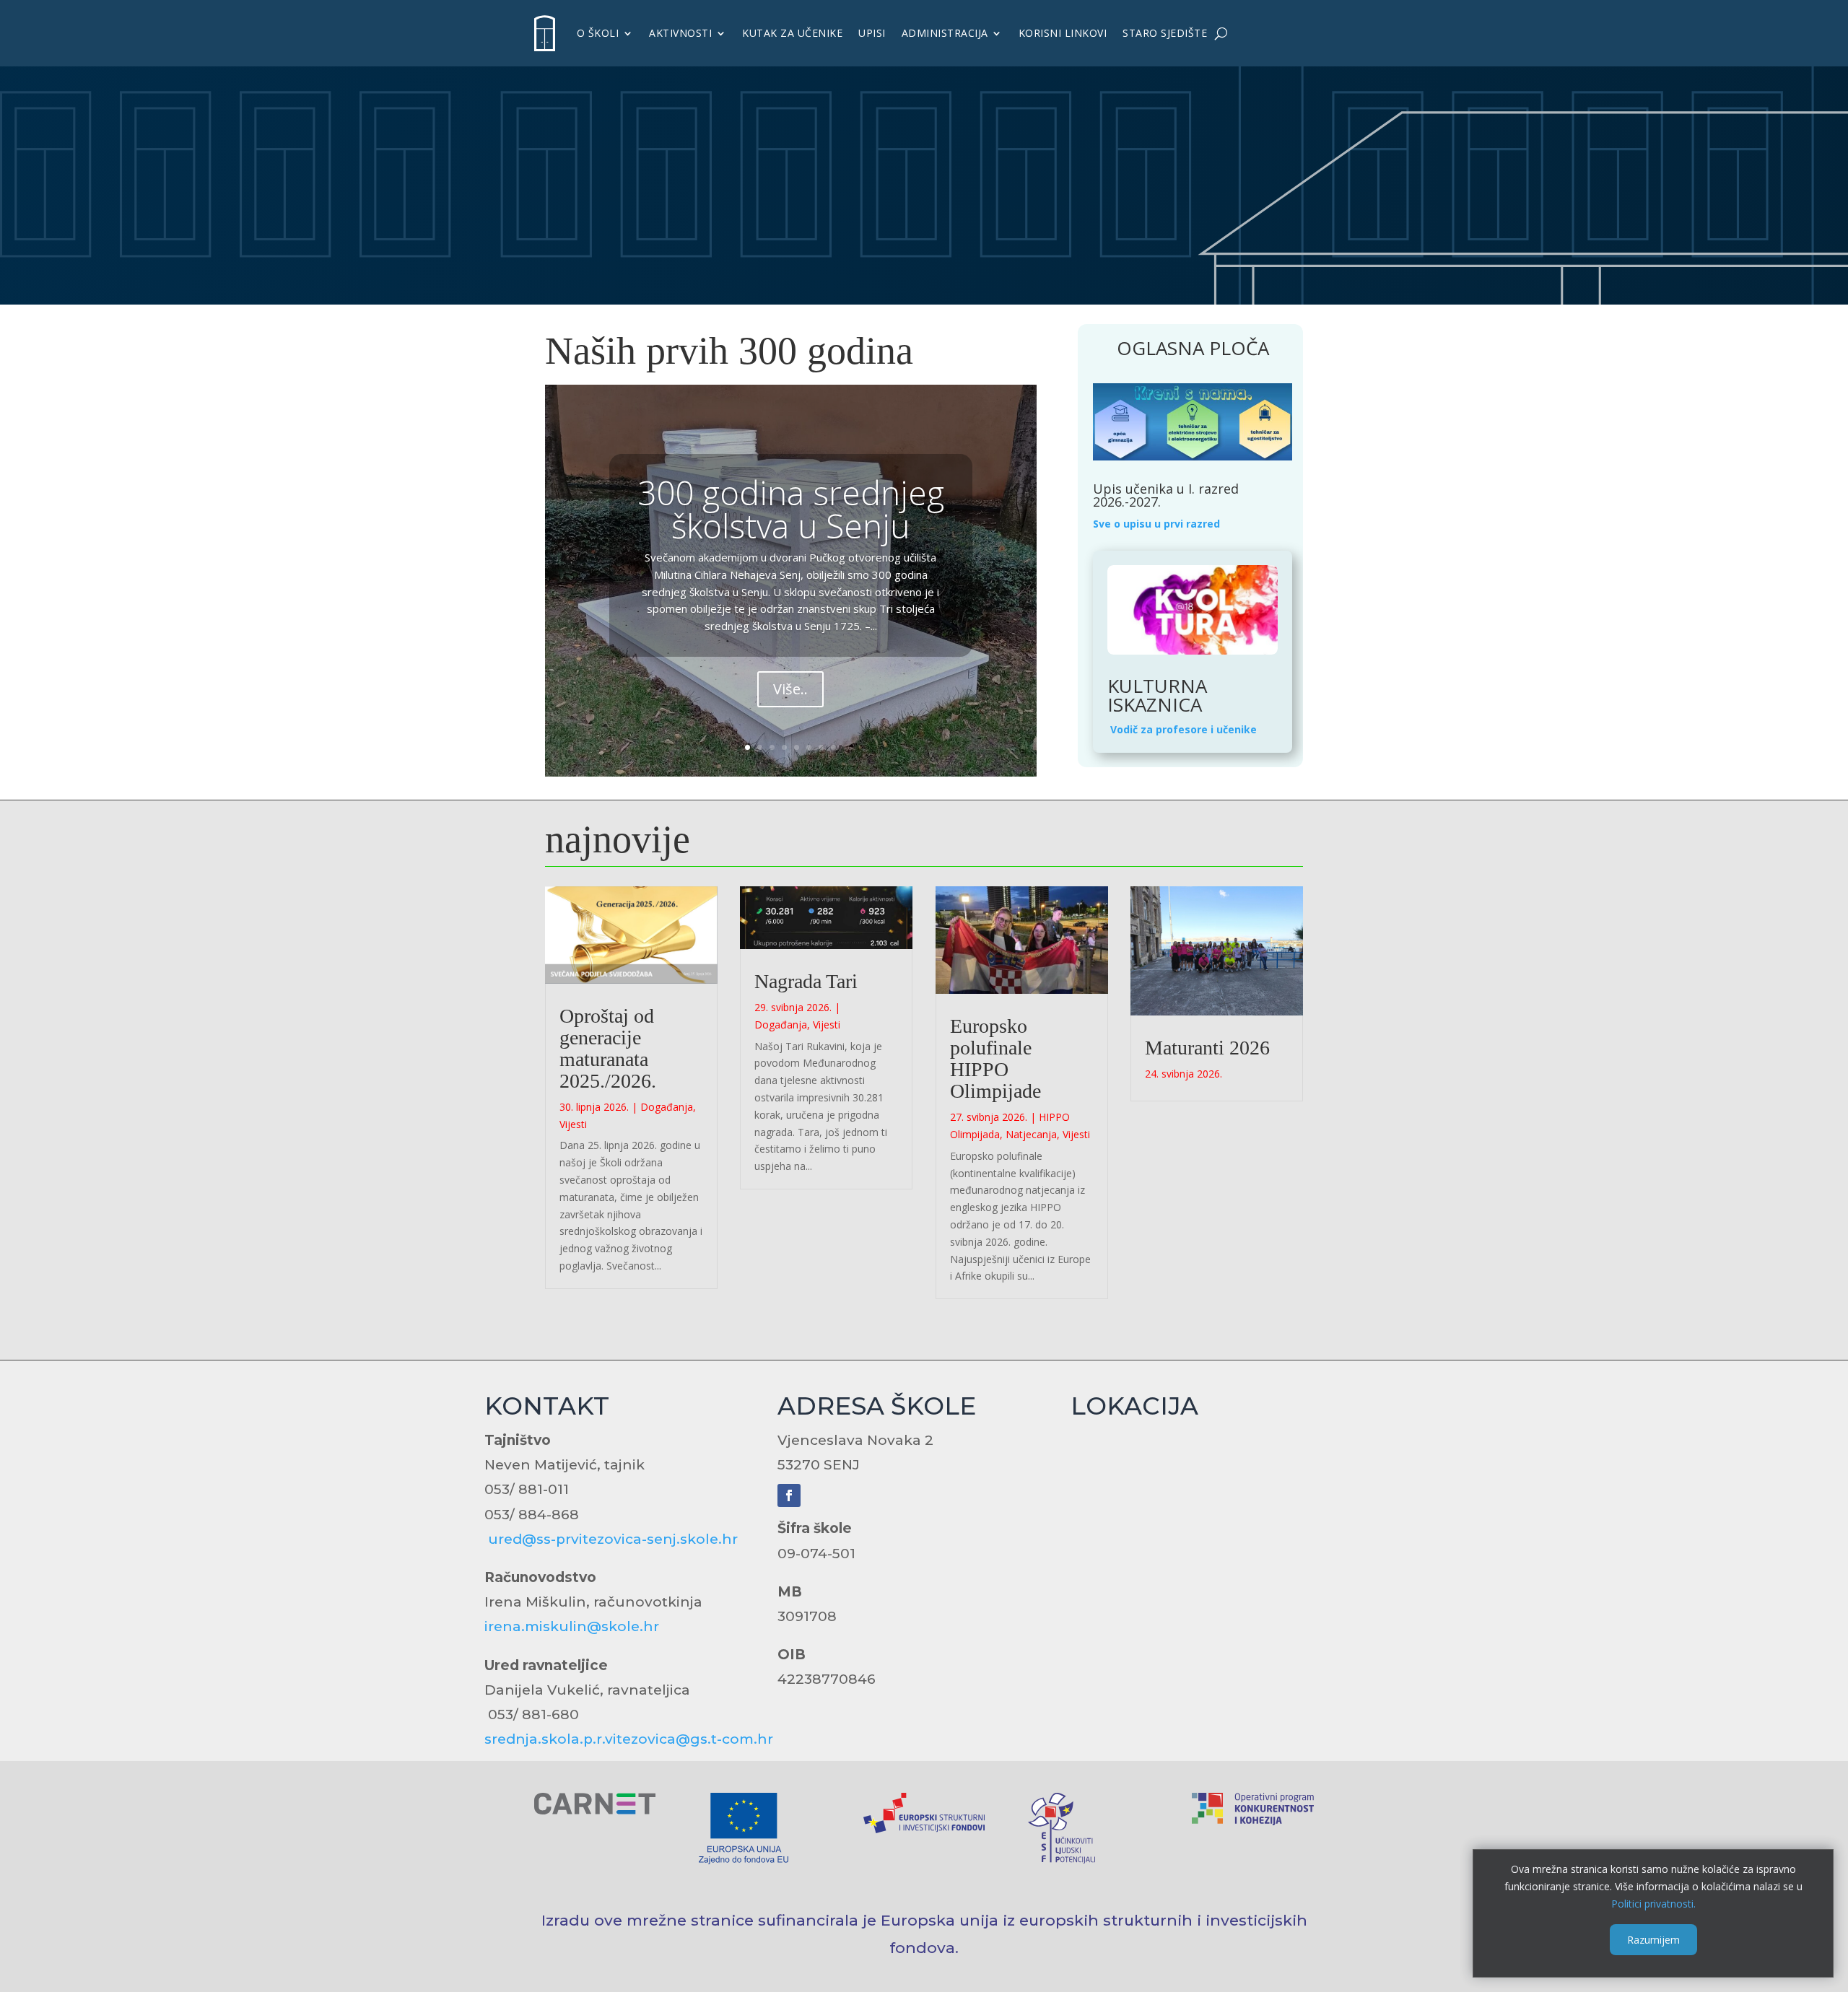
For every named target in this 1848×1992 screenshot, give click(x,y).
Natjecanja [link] (1031, 1134)
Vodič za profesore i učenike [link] (1184, 729)
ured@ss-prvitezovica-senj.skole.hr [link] (613, 1539)
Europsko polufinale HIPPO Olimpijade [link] (995, 1058)
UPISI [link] (872, 33)
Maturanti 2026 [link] (1207, 1048)
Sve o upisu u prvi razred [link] (1156, 524)
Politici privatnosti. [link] (1653, 1903)
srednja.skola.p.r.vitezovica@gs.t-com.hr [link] (629, 1739)
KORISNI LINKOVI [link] (1063, 33)
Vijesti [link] (573, 1124)
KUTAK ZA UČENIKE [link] (792, 33)
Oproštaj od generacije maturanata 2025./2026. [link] (608, 1048)
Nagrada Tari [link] (806, 981)
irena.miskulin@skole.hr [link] (572, 1626)
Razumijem (1653, 1939)
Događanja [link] (667, 1107)
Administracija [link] (945, 33)
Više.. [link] (790, 689)
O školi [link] (598, 33)
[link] (545, 33)
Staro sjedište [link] (1165, 33)
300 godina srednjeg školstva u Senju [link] (791, 509)
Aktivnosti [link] (680, 33)
